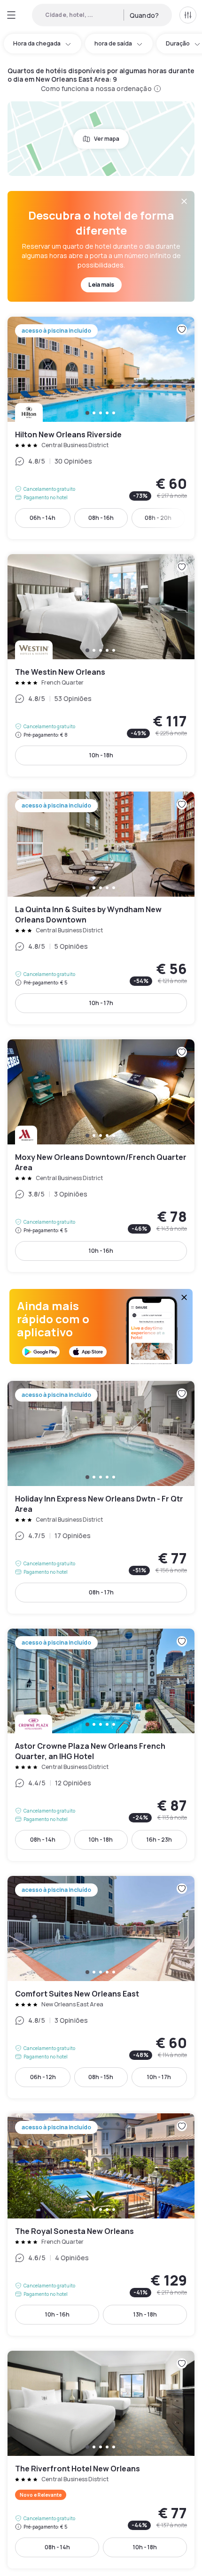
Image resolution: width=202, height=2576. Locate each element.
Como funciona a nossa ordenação (96, 88)
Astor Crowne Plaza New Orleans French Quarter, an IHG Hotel (101, 1745)
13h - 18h (145, 2314)
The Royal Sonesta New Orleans (101, 2225)
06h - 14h (43, 518)
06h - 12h (43, 2077)
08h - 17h (101, 1592)
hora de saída (113, 43)
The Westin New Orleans (101, 665)
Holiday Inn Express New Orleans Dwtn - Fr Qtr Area (101, 1497)
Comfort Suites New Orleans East (101, 1987)
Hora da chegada (37, 43)
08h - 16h (101, 518)
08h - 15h (101, 2077)
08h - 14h (43, 1840)
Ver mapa (107, 139)
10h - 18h (101, 755)
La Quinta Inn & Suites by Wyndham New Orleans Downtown (101, 908)
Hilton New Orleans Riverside (101, 428)
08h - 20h (158, 518)
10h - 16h (101, 1251)
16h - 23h (159, 1840)
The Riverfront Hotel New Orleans (101, 2460)
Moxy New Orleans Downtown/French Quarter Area (101, 1156)
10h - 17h (101, 1003)
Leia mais (101, 285)
